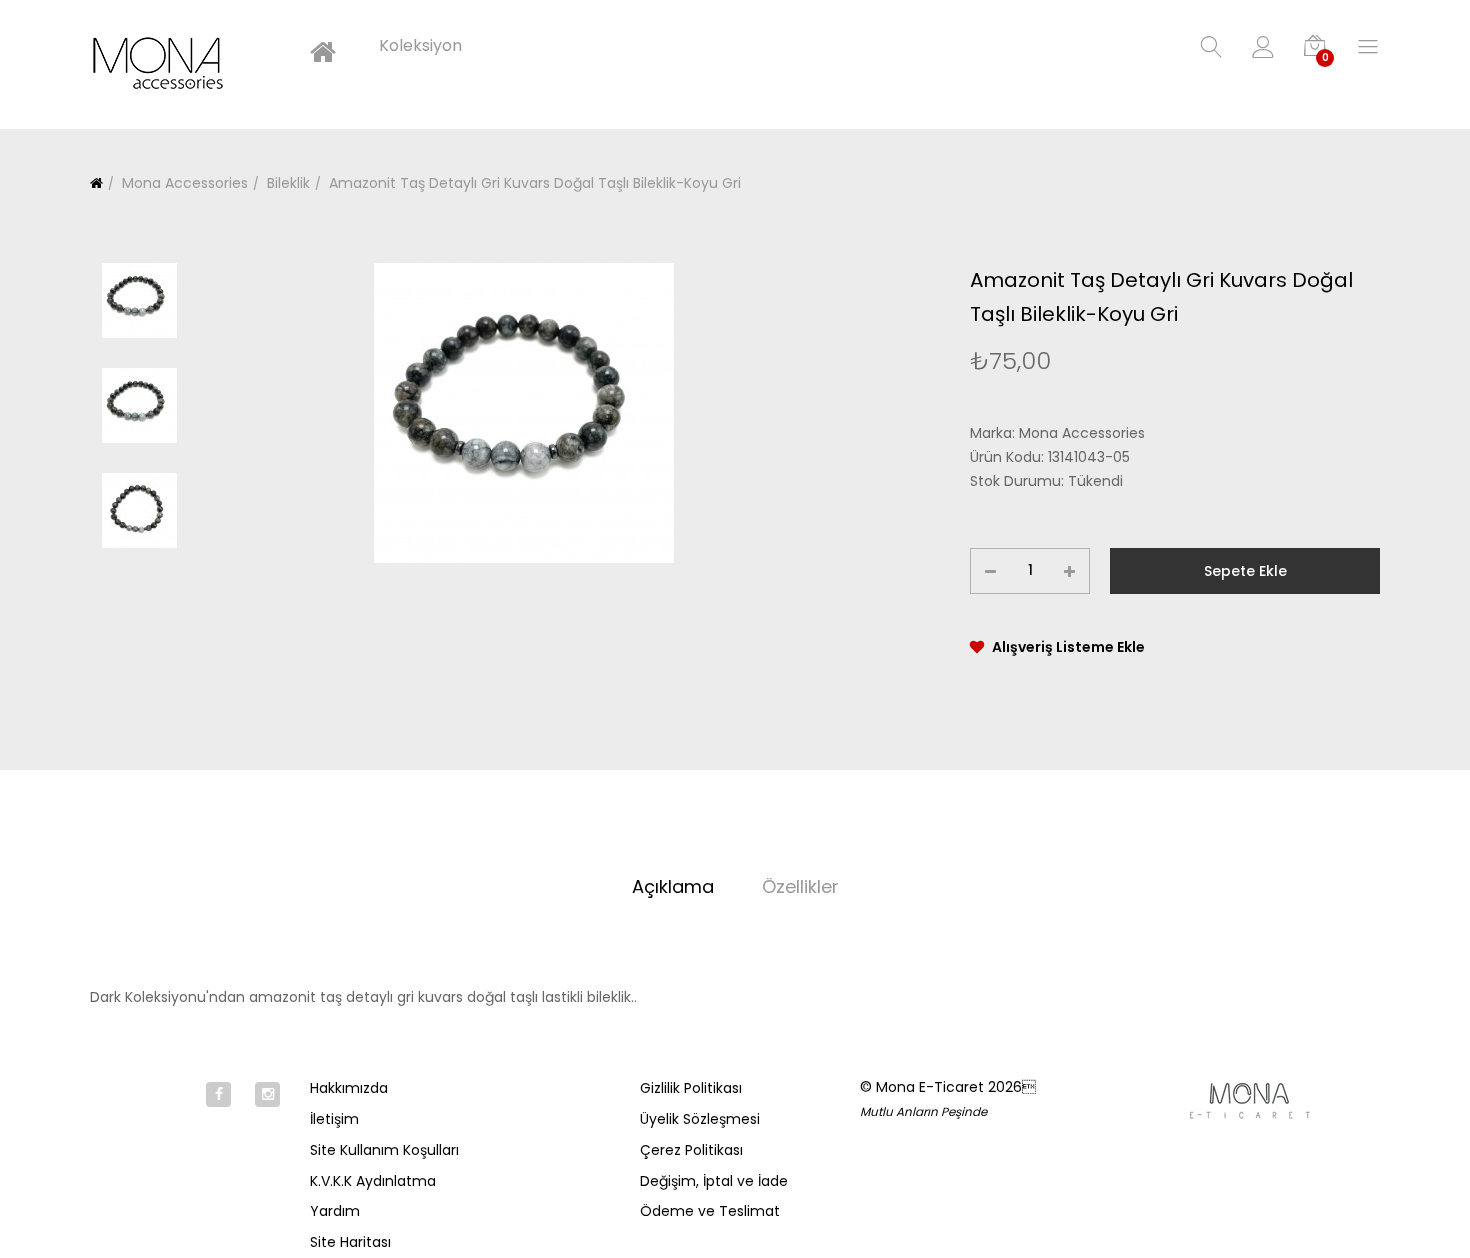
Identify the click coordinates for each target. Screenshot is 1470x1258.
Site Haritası (350, 1242)
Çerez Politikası (691, 1150)
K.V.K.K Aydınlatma (373, 1181)
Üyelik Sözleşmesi (700, 1119)
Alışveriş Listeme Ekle (1068, 647)
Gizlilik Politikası (691, 1088)
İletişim (334, 1119)
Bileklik (286, 183)
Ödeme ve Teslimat (710, 1211)
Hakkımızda (349, 1088)
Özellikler (800, 886)
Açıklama (673, 886)
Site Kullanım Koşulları (384, 1150)
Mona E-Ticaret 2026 (956, 1087)
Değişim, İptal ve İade (714, 1181)
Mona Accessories (183, 183)
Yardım (335, 1211)
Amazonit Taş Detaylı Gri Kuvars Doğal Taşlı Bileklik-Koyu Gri (533, 183)
